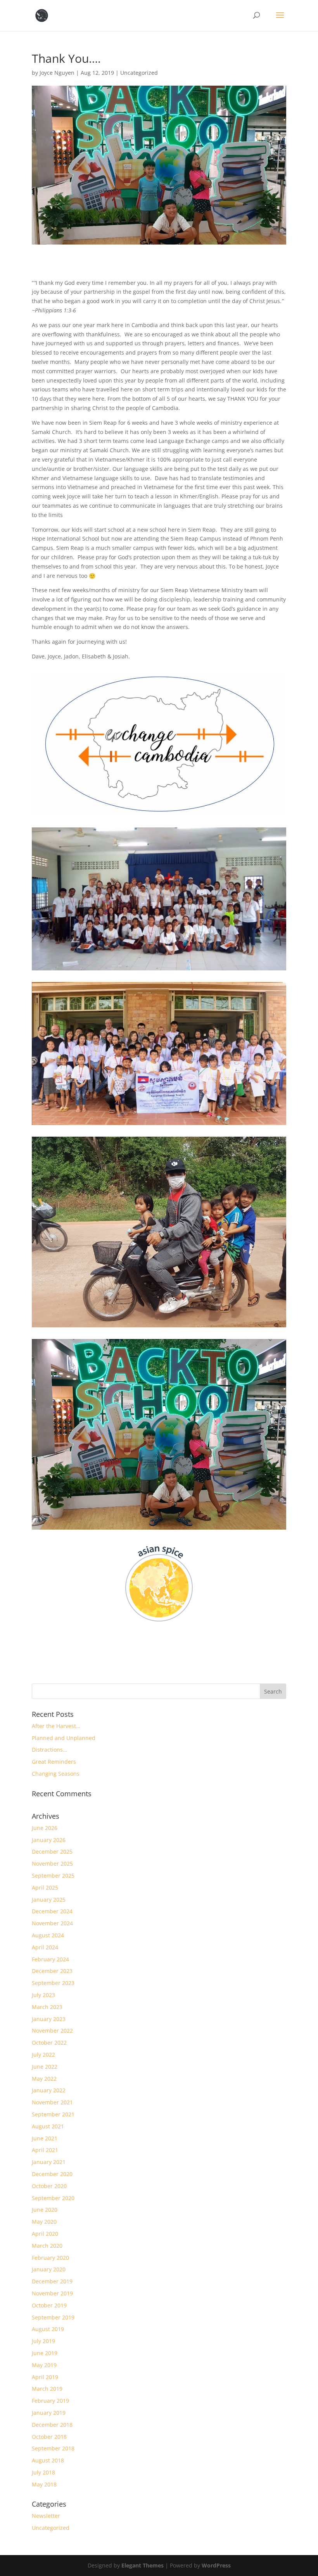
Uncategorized (139, 73)
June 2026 (45, 1828)
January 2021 (49, 2162)
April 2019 (45, 2377)
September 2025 (53, 1876)
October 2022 (49, 2043)
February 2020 (50, 2258)
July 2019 (43, 2341)
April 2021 (45, 2150)
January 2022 (49, 2090)
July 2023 (43, 1995)
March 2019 (47, 2389)
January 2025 (49, 1900)
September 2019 (53, 2317)
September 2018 (53, 2448)
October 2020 (49, 2186)
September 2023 (53, 1983)
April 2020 (45, 2234)
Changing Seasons (56, 1774)
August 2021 (48, 2126)
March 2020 (47, 2246)
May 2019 (44, 2365)
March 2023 (47, 2007)
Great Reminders (54, 1762)
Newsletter (46, 2516)
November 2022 (52, 2031)
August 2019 (48, 2329)
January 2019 (49, 2413)
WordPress (216, 2565)
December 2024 (52, 1911)
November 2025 (52, 1864)
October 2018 (49, 2437)
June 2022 (45, 2067)
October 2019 (49, 2305)
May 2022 (44, 2079)
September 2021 (53, 2114)
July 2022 (43, 2055)
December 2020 (52, 2174)
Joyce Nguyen (57, 73)
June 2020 (45, 2210)
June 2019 (45, 2353)
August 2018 (48, 2460)
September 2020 (53, 2198)
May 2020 (44, 2222)
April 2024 (45, 1947)
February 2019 (50, 2401)
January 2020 (49, 2269)
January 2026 (49, 1840)
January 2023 (49, 2019)
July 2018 (43, 2472)
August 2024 (48, 1935)
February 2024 (50, 1959)
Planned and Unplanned (64, 1738)
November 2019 (52, 2293)
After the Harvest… (56, 1726)
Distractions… (49, 1750)
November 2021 (52, 2102)
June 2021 (45, 2138)
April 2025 (45, 1888)
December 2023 (52, 1971)
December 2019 (52, 2281)
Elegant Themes (143, 2565)
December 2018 (52, 2425)
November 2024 (52, 1923)
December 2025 (52, 1851)
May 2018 (44, 2484)
